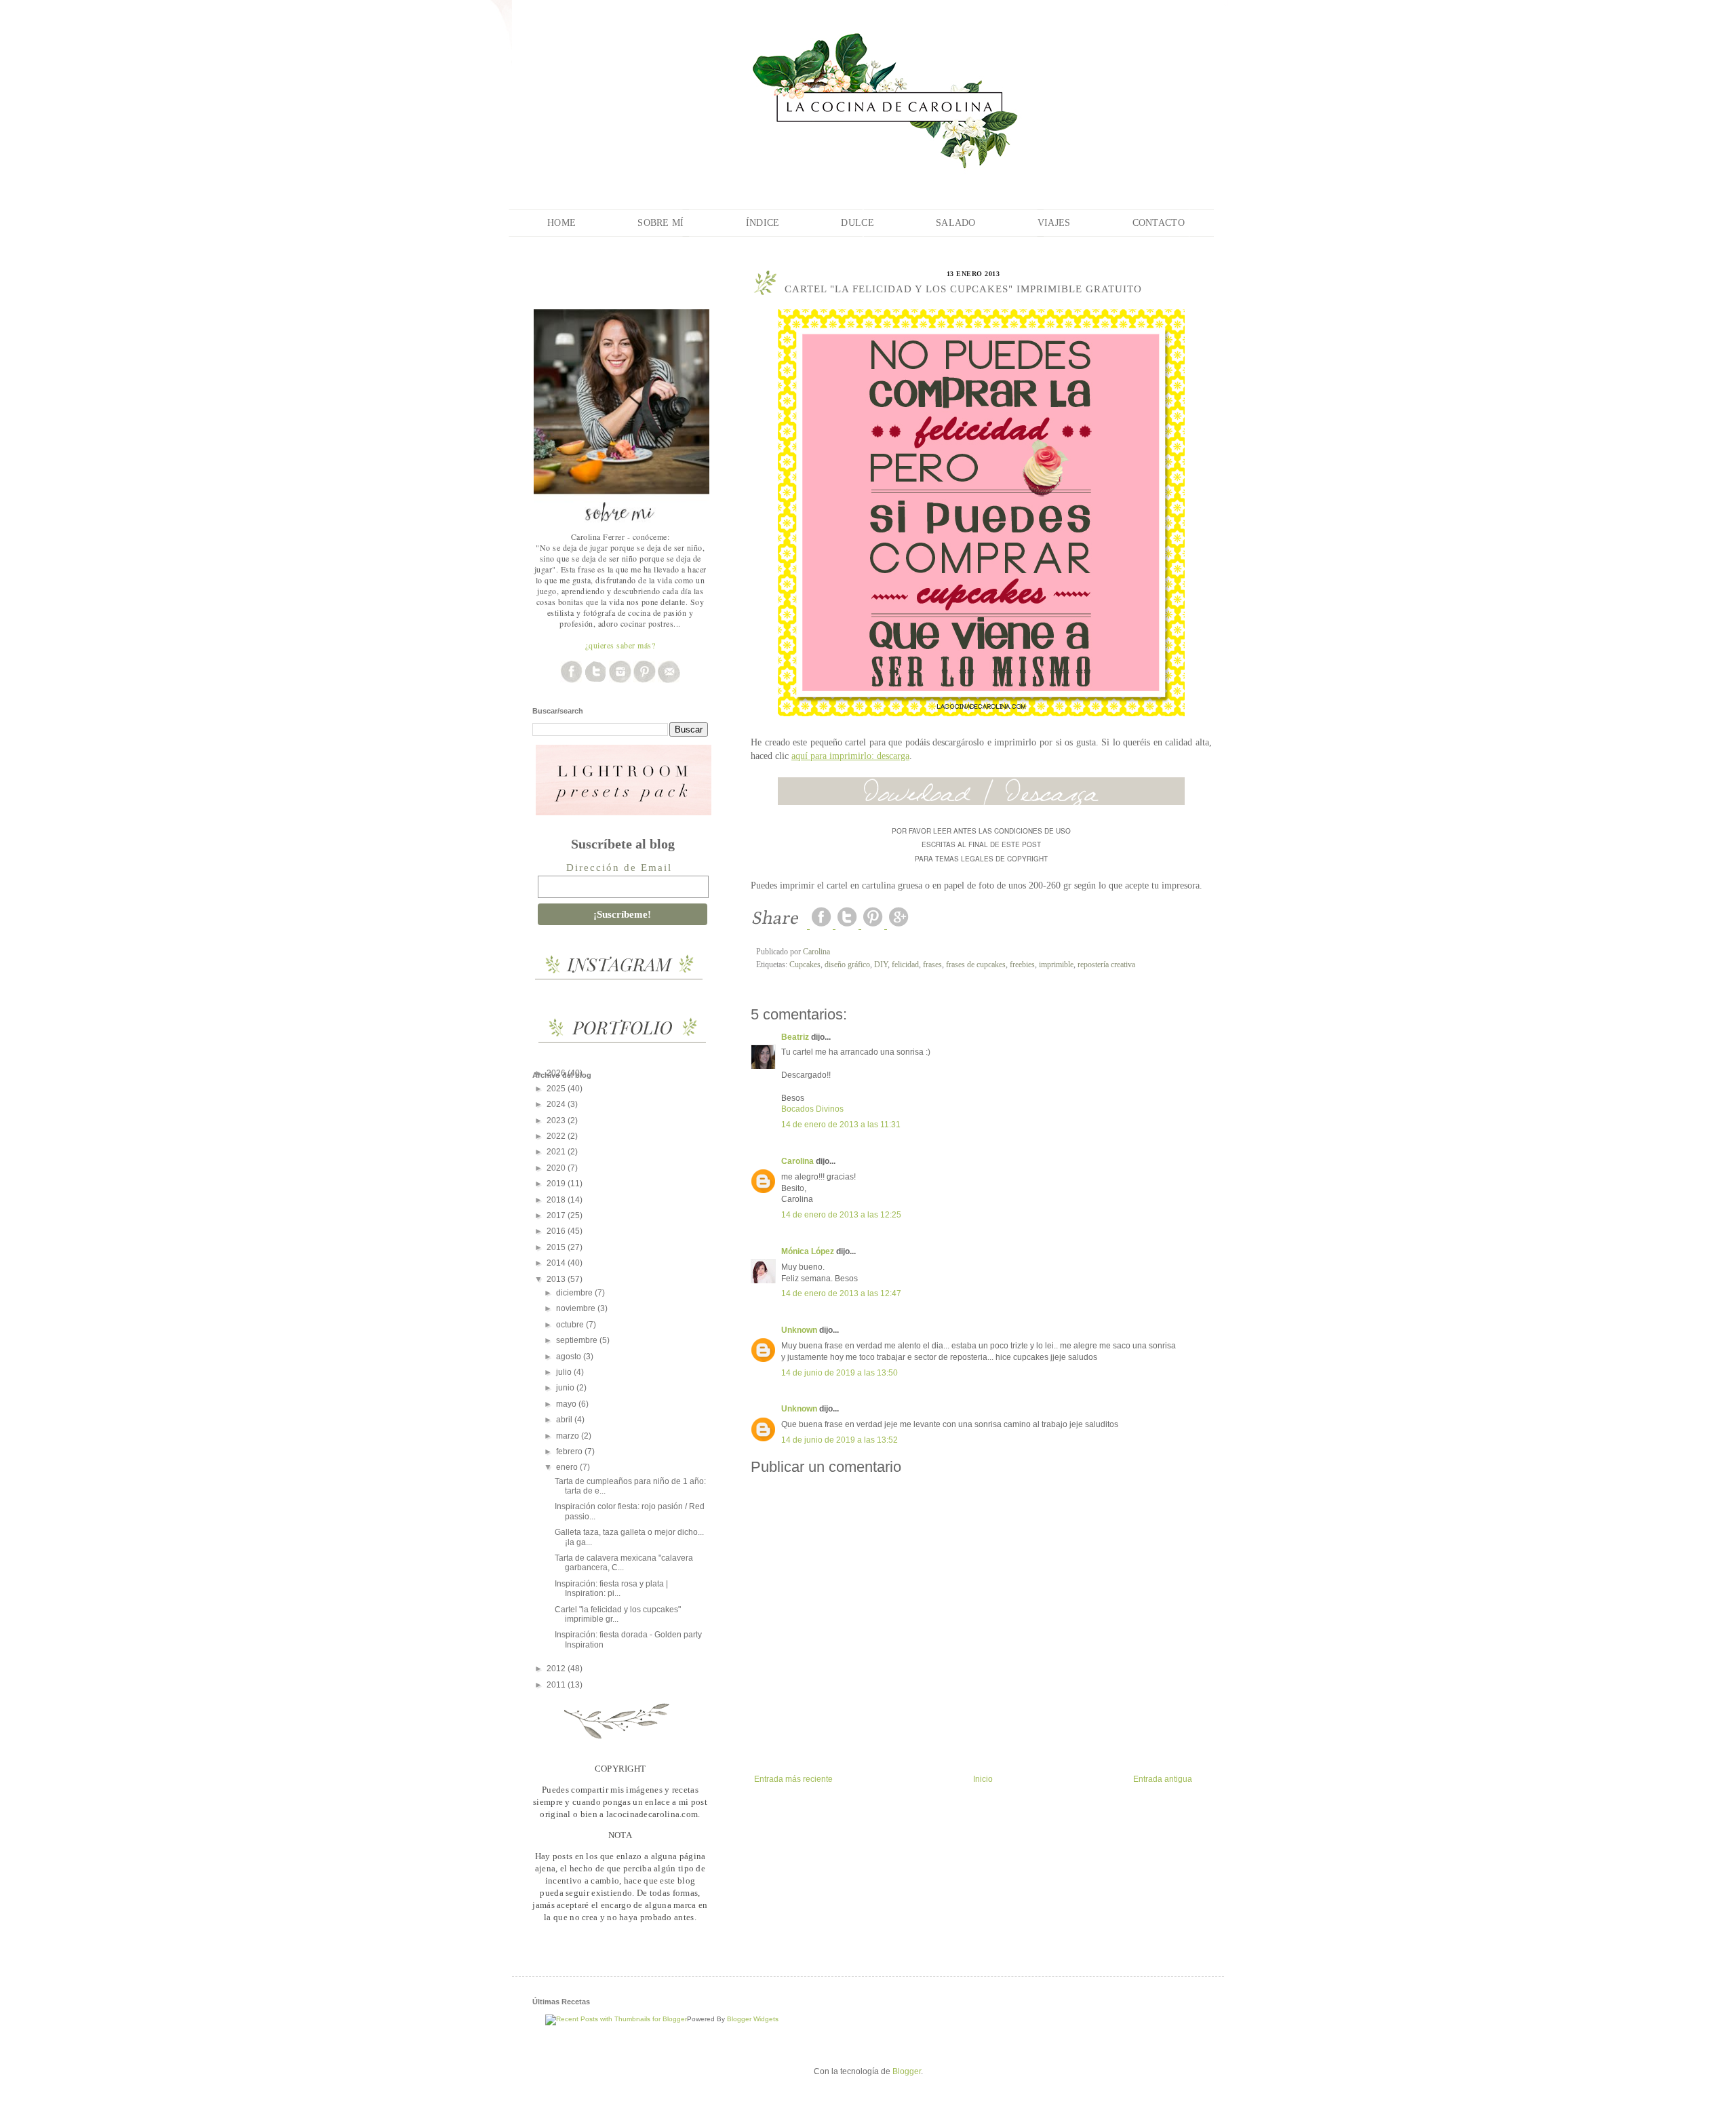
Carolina (797, 1161)
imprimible (1056, 965)
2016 (557, 1231)
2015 (557, 1247)
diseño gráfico (847, 965)
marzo (569, 1436)
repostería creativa (1106, 965)
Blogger (907, 2071)
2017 (557, 1215)
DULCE (857, 223)
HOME (561, 223)
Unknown (799, 1330)
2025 (557, 1089)
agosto (570, 1357)
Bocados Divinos (812, 1109)
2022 (557, 1136)
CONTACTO (1159, 223)
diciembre (575, 1293)
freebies (1022, 965)
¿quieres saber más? (620, 645)
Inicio (983, 1779)
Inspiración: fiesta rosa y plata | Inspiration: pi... (611, 1589)
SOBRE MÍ (660, 223)
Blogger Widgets (753, 2019)
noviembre (577, 1308)
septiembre (578, 1340)
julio (565, 1372)
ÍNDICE (763, 223)
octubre (571, 1325)
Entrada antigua (1163, 1779)
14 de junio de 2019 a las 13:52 (840, 1440)
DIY (881, 965)
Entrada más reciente (793, 1779)
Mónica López (808, 1251)
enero (568, 1467)
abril (565, 1420)
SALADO (956, 223)
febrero (570, 1452)
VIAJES (1054, 223)
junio (566, 1388)
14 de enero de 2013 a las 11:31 (841, 1125)
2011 (557, 1685)
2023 (557, 1121)
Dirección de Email (619, 868)
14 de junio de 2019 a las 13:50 (840, 1373)
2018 (557, 1200)
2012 (557, 1669)
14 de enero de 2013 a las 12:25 (841, 1215)
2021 (557, 1152)
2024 (557, 1104)
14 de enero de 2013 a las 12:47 (841, 1293)
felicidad (905, 965)
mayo (567, 1404)
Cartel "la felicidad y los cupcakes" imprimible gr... (618, 1614)
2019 (557, 1184)
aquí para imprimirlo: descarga (850, 756)
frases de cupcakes (976, 965)
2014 (557, 1263)
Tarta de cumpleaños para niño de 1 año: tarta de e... (630, 1486)
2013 (557, 1279)
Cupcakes (805, 965)
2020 (557, 1168)
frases (932, 965)
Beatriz (795, 1037)
